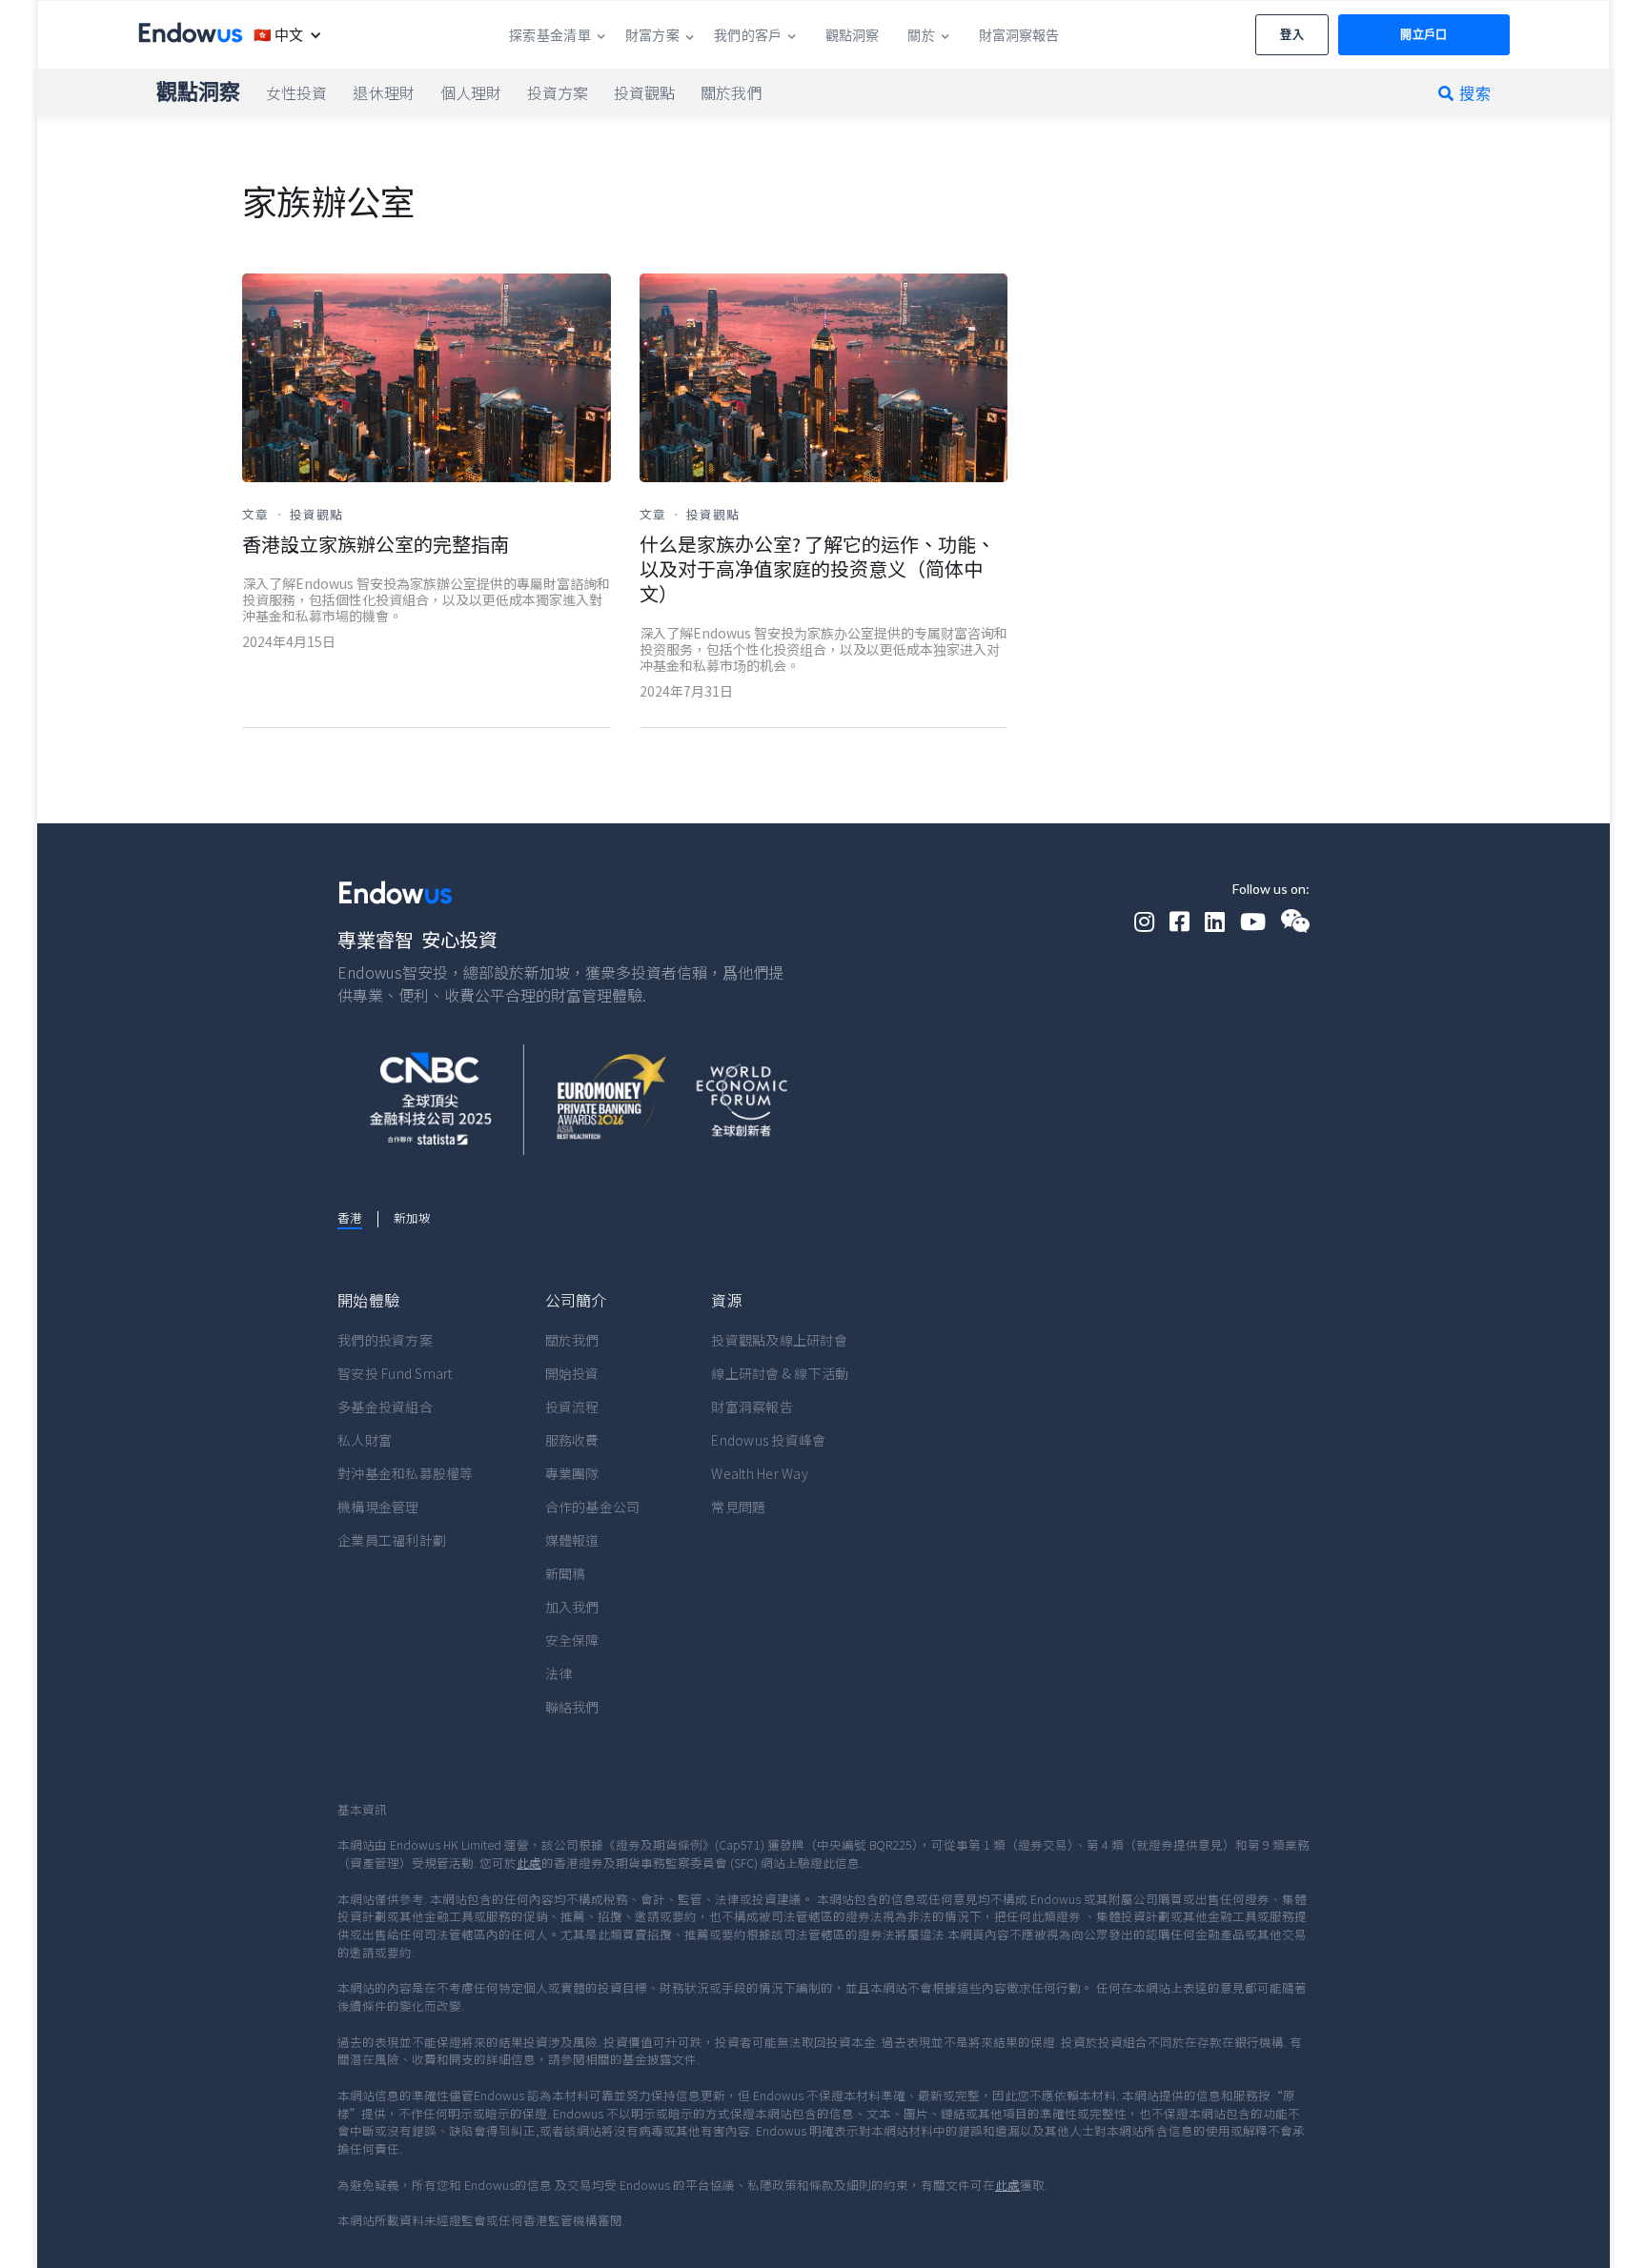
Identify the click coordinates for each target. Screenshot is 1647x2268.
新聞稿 (566, 1573)
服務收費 (572, 1440)
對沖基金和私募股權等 (406, 1473)
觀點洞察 (198, 91)
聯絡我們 (572, 1707)
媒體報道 (572, 1540)
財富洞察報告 (752, 1407)
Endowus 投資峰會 (768, 1440)
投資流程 (572, 1407)
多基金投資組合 (385, 1407)
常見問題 (738, 1507)
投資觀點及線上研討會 (779, 1340)
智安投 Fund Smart (395, 1373)
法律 (559, 1673)
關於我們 (572, 1340)
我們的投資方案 (385, 1340)
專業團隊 (572, 1473)
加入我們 (572, 1607)
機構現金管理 (378, 1507)
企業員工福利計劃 (392, 1540)
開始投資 (572, 1373)
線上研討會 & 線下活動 (780, 1373)
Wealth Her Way (760, 1473)
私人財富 (365, 1440)
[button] (283, 35)
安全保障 (572, 1640)
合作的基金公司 (593, 1507)
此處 (529, 1863)
